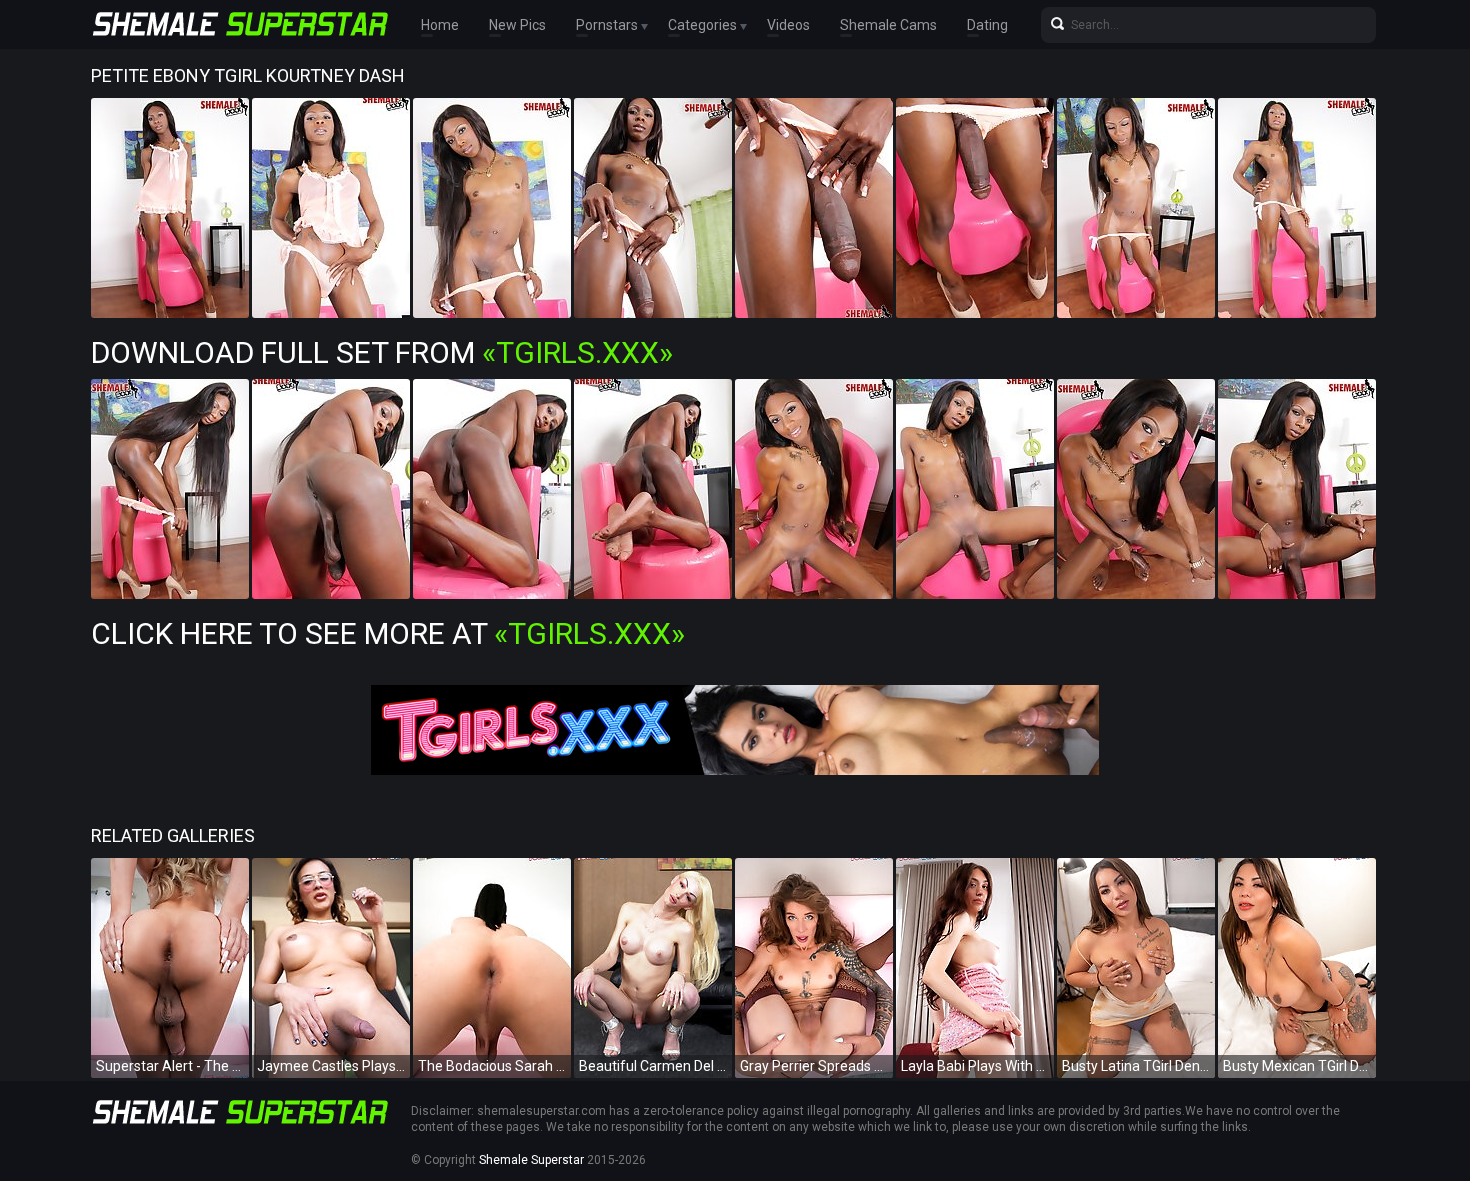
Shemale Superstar (531, 1160)
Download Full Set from (382, 352)
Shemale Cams (888, 25)
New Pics (517, 25)
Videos (788, 25)
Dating (987, 25)
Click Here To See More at (388, 633)
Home (440, 25)
